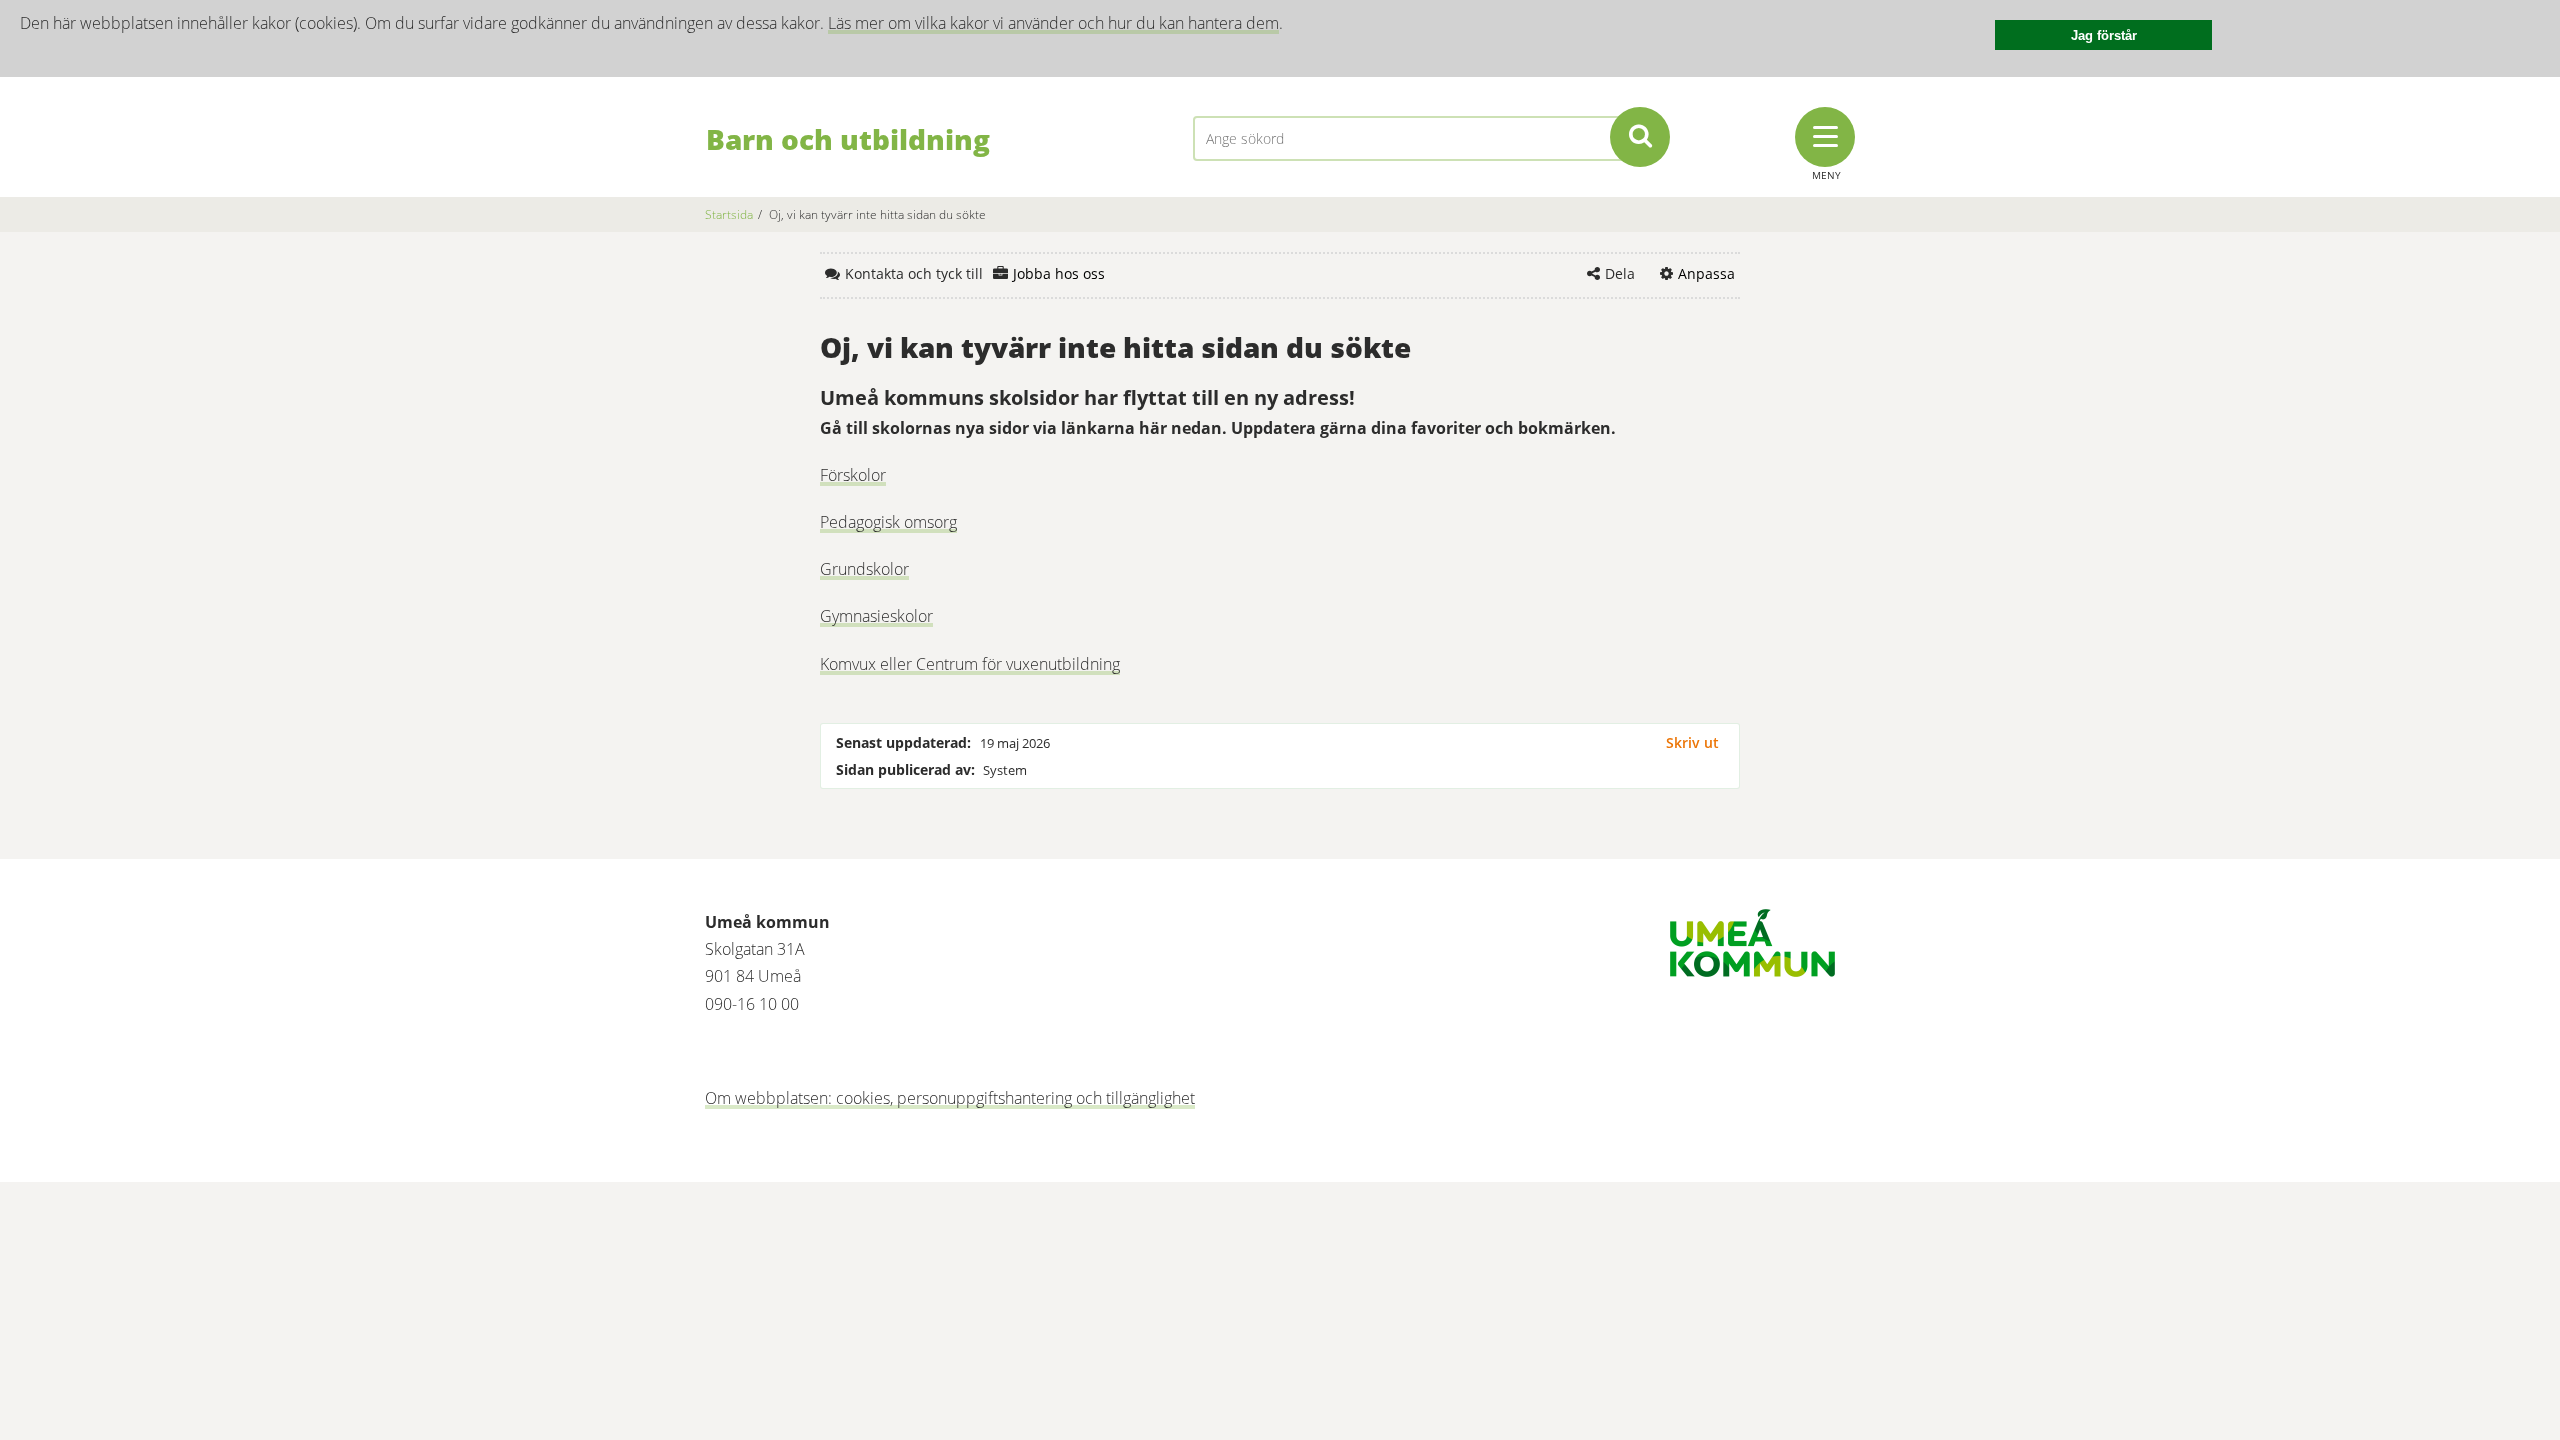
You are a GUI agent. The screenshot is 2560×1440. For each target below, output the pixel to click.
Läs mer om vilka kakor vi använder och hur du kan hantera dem (1053, 23)
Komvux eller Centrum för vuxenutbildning (970, 664)
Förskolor (853, 475)
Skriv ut (1692, 742)
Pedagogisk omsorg (888, 522)
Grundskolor (864, 569)
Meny (1826, 175)
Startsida (729, 214)
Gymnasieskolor (876, 616)
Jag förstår (2104, 35)
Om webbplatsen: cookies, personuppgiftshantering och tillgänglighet (950, 1098)
